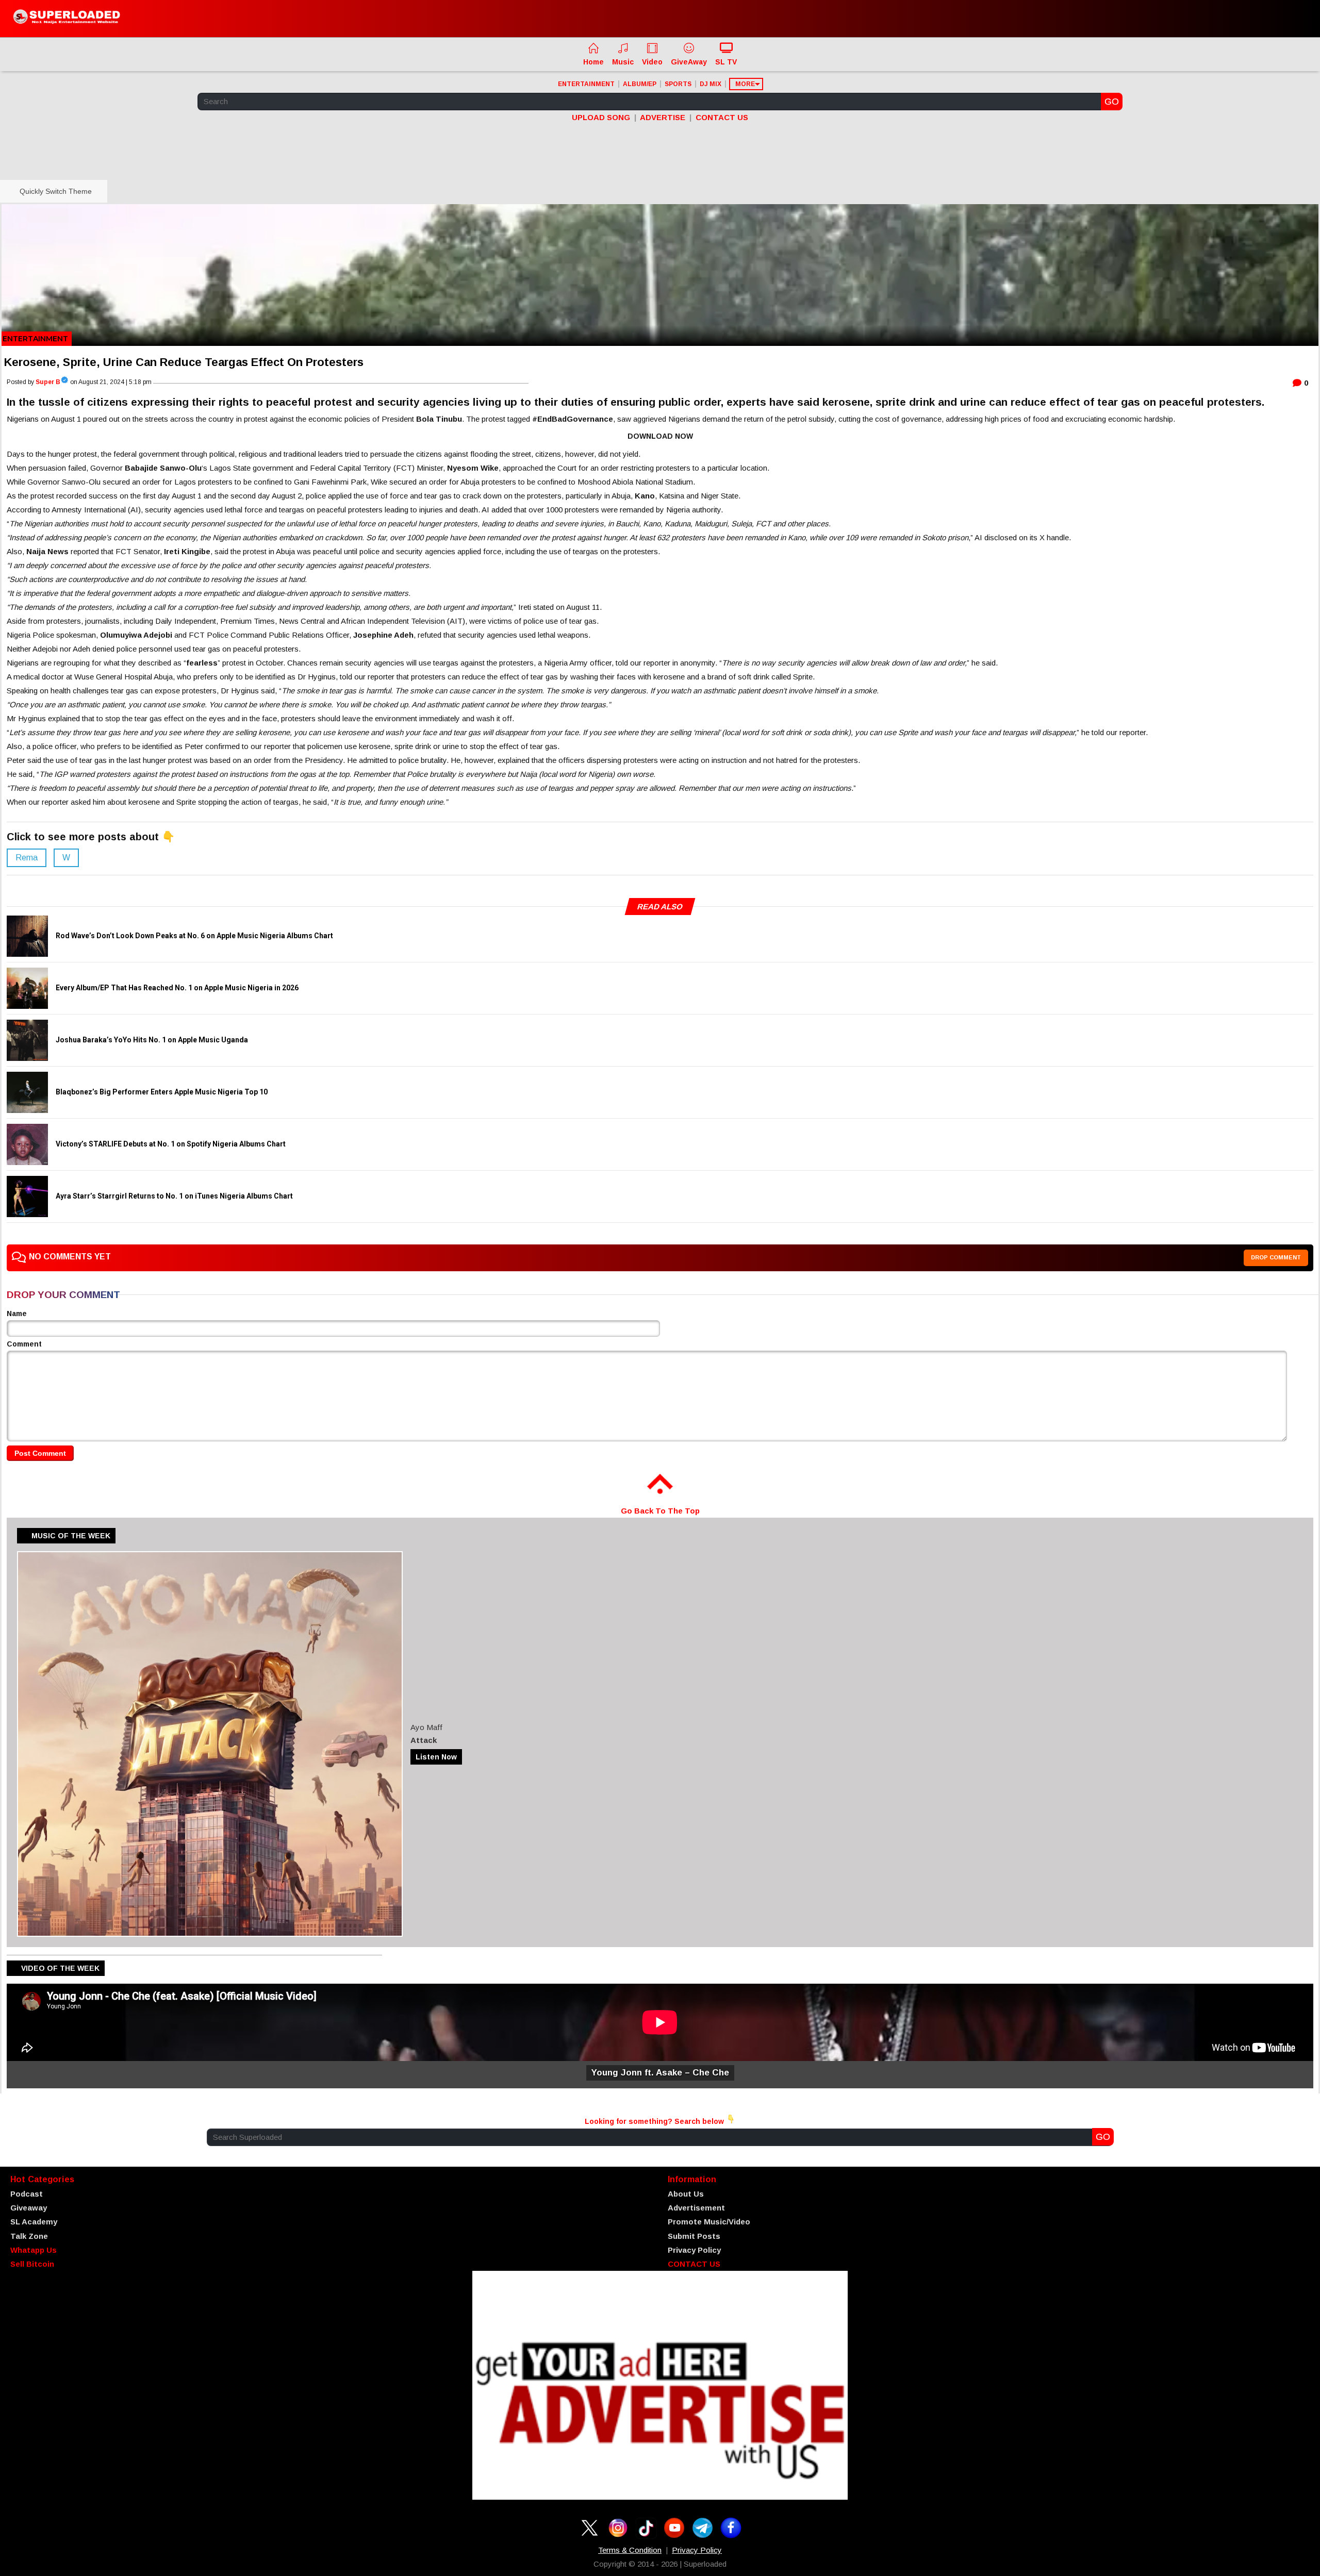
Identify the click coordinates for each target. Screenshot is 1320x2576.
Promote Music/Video (709, 2222)
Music (623, 62)
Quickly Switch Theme (54, 191)
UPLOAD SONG (601, 117)
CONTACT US (722, 117)
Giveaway (29, 2208)
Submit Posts (694, 2236)
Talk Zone (29, 2236)
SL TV (726, 62)
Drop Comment (1276, 1257)
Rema (27, 858)
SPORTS (678, 84)
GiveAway (689, 62)
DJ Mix (711, 84)
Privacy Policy (694, 2250)
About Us (686, 2194)
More (745, 84)
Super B (48, 382)
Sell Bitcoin (32, 2264)
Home (593, 62)
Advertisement (696, 2208)
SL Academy (34, 2222)
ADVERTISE (663, 117)
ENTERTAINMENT (586, 84)
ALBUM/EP (640, 84)
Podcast (27, 2194)
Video (652, 62)
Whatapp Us (34, 2250)
